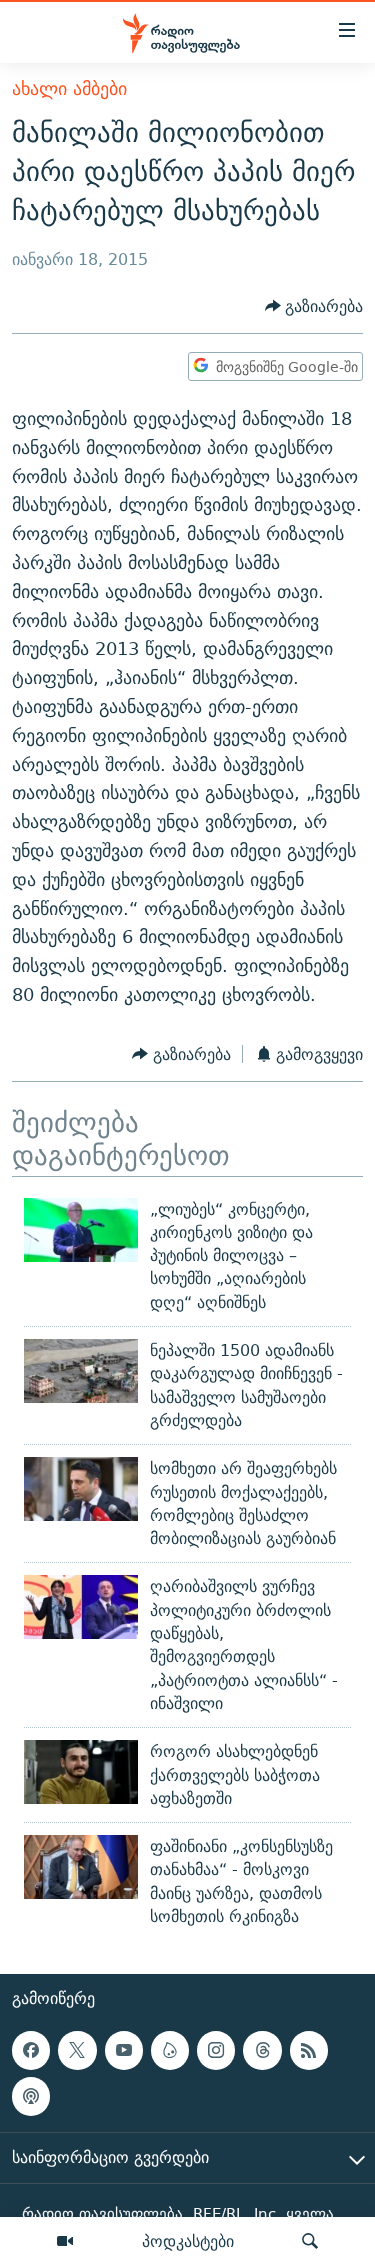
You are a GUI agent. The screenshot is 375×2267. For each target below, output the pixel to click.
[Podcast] (31, 2097)
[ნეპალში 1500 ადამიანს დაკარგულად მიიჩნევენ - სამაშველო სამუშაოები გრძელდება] (81, 1371)
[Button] (314, 306)
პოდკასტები (188, 2241)
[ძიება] (310, 2242)
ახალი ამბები (69, 88)
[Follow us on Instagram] (216, 2051)
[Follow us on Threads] (262, 2051)
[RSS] (309, 2051)
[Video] (65, 2242)
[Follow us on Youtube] (124, 2051)
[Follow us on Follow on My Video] (170, 2051)
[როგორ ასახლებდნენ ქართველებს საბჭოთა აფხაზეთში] (81, 1772)
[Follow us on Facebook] (31, 2051)
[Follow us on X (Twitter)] (77, 2051)
